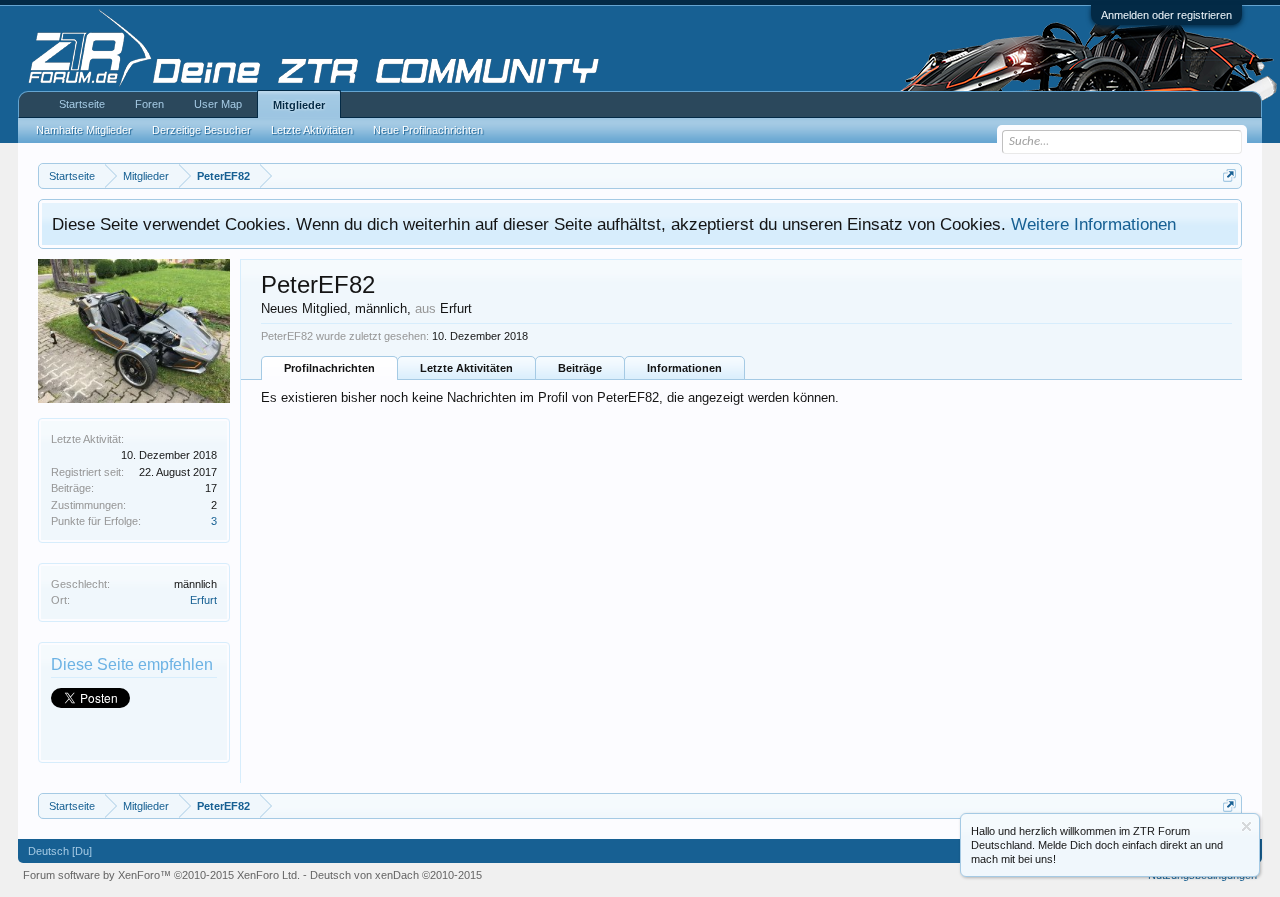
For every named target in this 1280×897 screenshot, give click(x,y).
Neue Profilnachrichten (428, 130)
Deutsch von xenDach (396, 875)
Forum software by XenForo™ (161, 875)
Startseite (82, 104)
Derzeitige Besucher (201, 130)
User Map (218, 104)
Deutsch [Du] (60, 851)
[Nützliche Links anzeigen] (1229, 175)
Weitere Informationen (1093, 224)
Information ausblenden (1246, 826)
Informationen (684, 368)
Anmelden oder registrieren (1166, 15)
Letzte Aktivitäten (466, 368)
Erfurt (203, 600)
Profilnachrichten (329, 368)
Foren (149, 104)
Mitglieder (299, 105)
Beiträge (580, 368)
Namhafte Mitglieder (84, 130)
